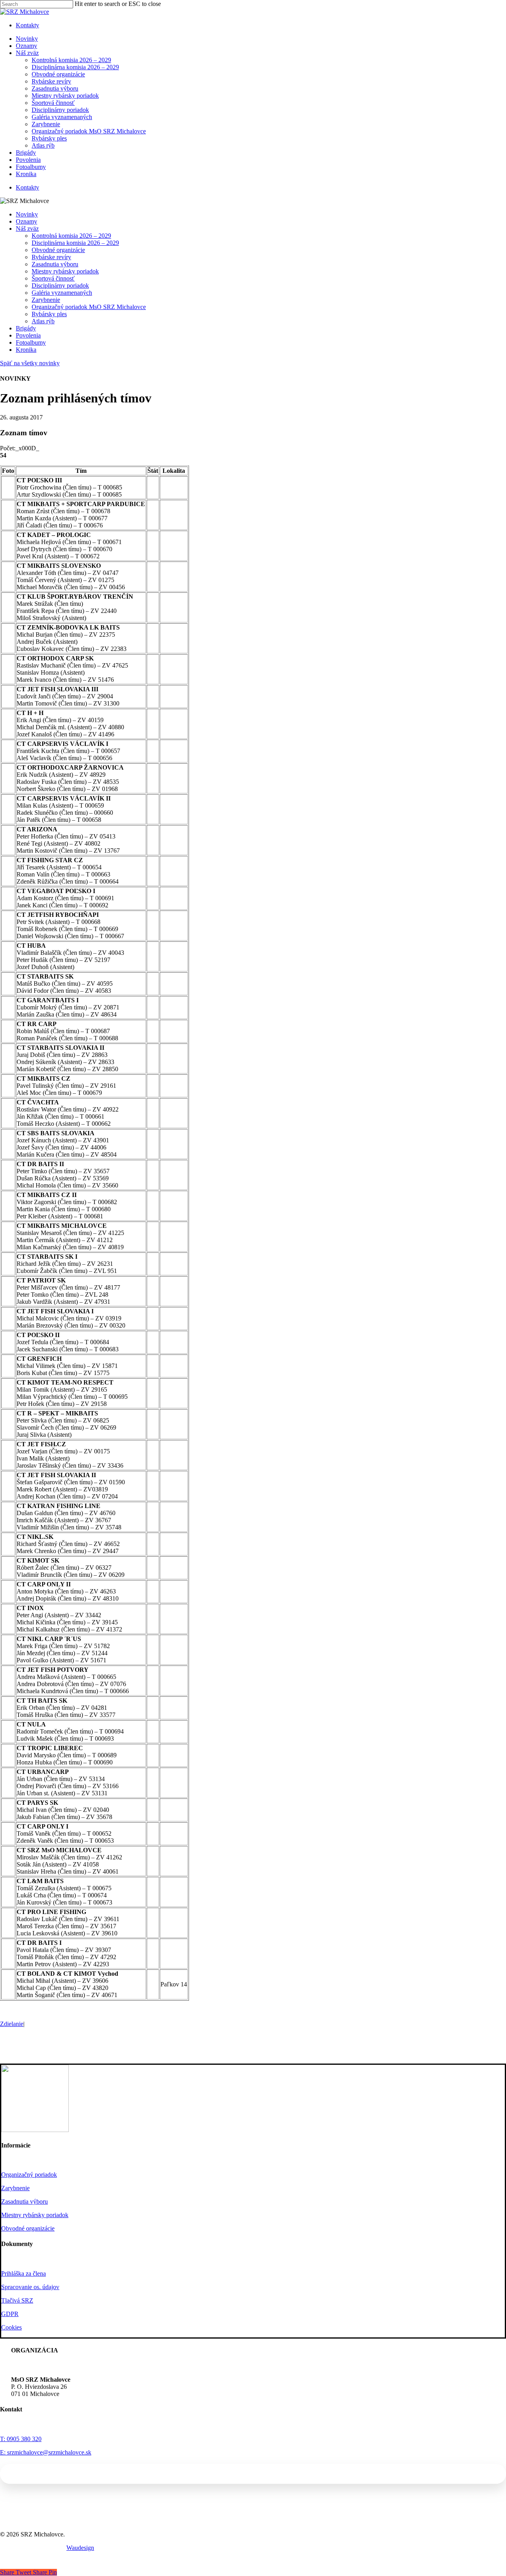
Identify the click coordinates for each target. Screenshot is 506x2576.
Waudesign (80, 2548)
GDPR (10, 2314)
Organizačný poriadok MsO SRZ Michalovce (89, 307)
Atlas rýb (43, 321)
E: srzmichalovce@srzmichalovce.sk (46, 2452)
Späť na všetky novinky (30, 363)
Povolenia (28, 335)
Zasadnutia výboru (55, 264)
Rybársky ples (49, 314)
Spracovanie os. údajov (30, 2287)
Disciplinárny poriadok (60, 285)
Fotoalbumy (31, 342)
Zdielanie (12, 2024)
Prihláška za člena (24, 2273)
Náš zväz (27, 229)
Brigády (26, 328)
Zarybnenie (46, 300)
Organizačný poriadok (29, 2175)
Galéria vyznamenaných (62, 293)
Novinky (27, 214)
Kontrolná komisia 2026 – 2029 (71, 236)
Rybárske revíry (51, 257)
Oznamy (26, 221)
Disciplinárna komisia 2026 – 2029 (75, 243)
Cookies (11, 2327)
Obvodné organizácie (58, 250)
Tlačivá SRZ (17, 2300)
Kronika (26, 350)
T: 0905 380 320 (21, 2439)
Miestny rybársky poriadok (65, 271)
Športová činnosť (53, 278)
